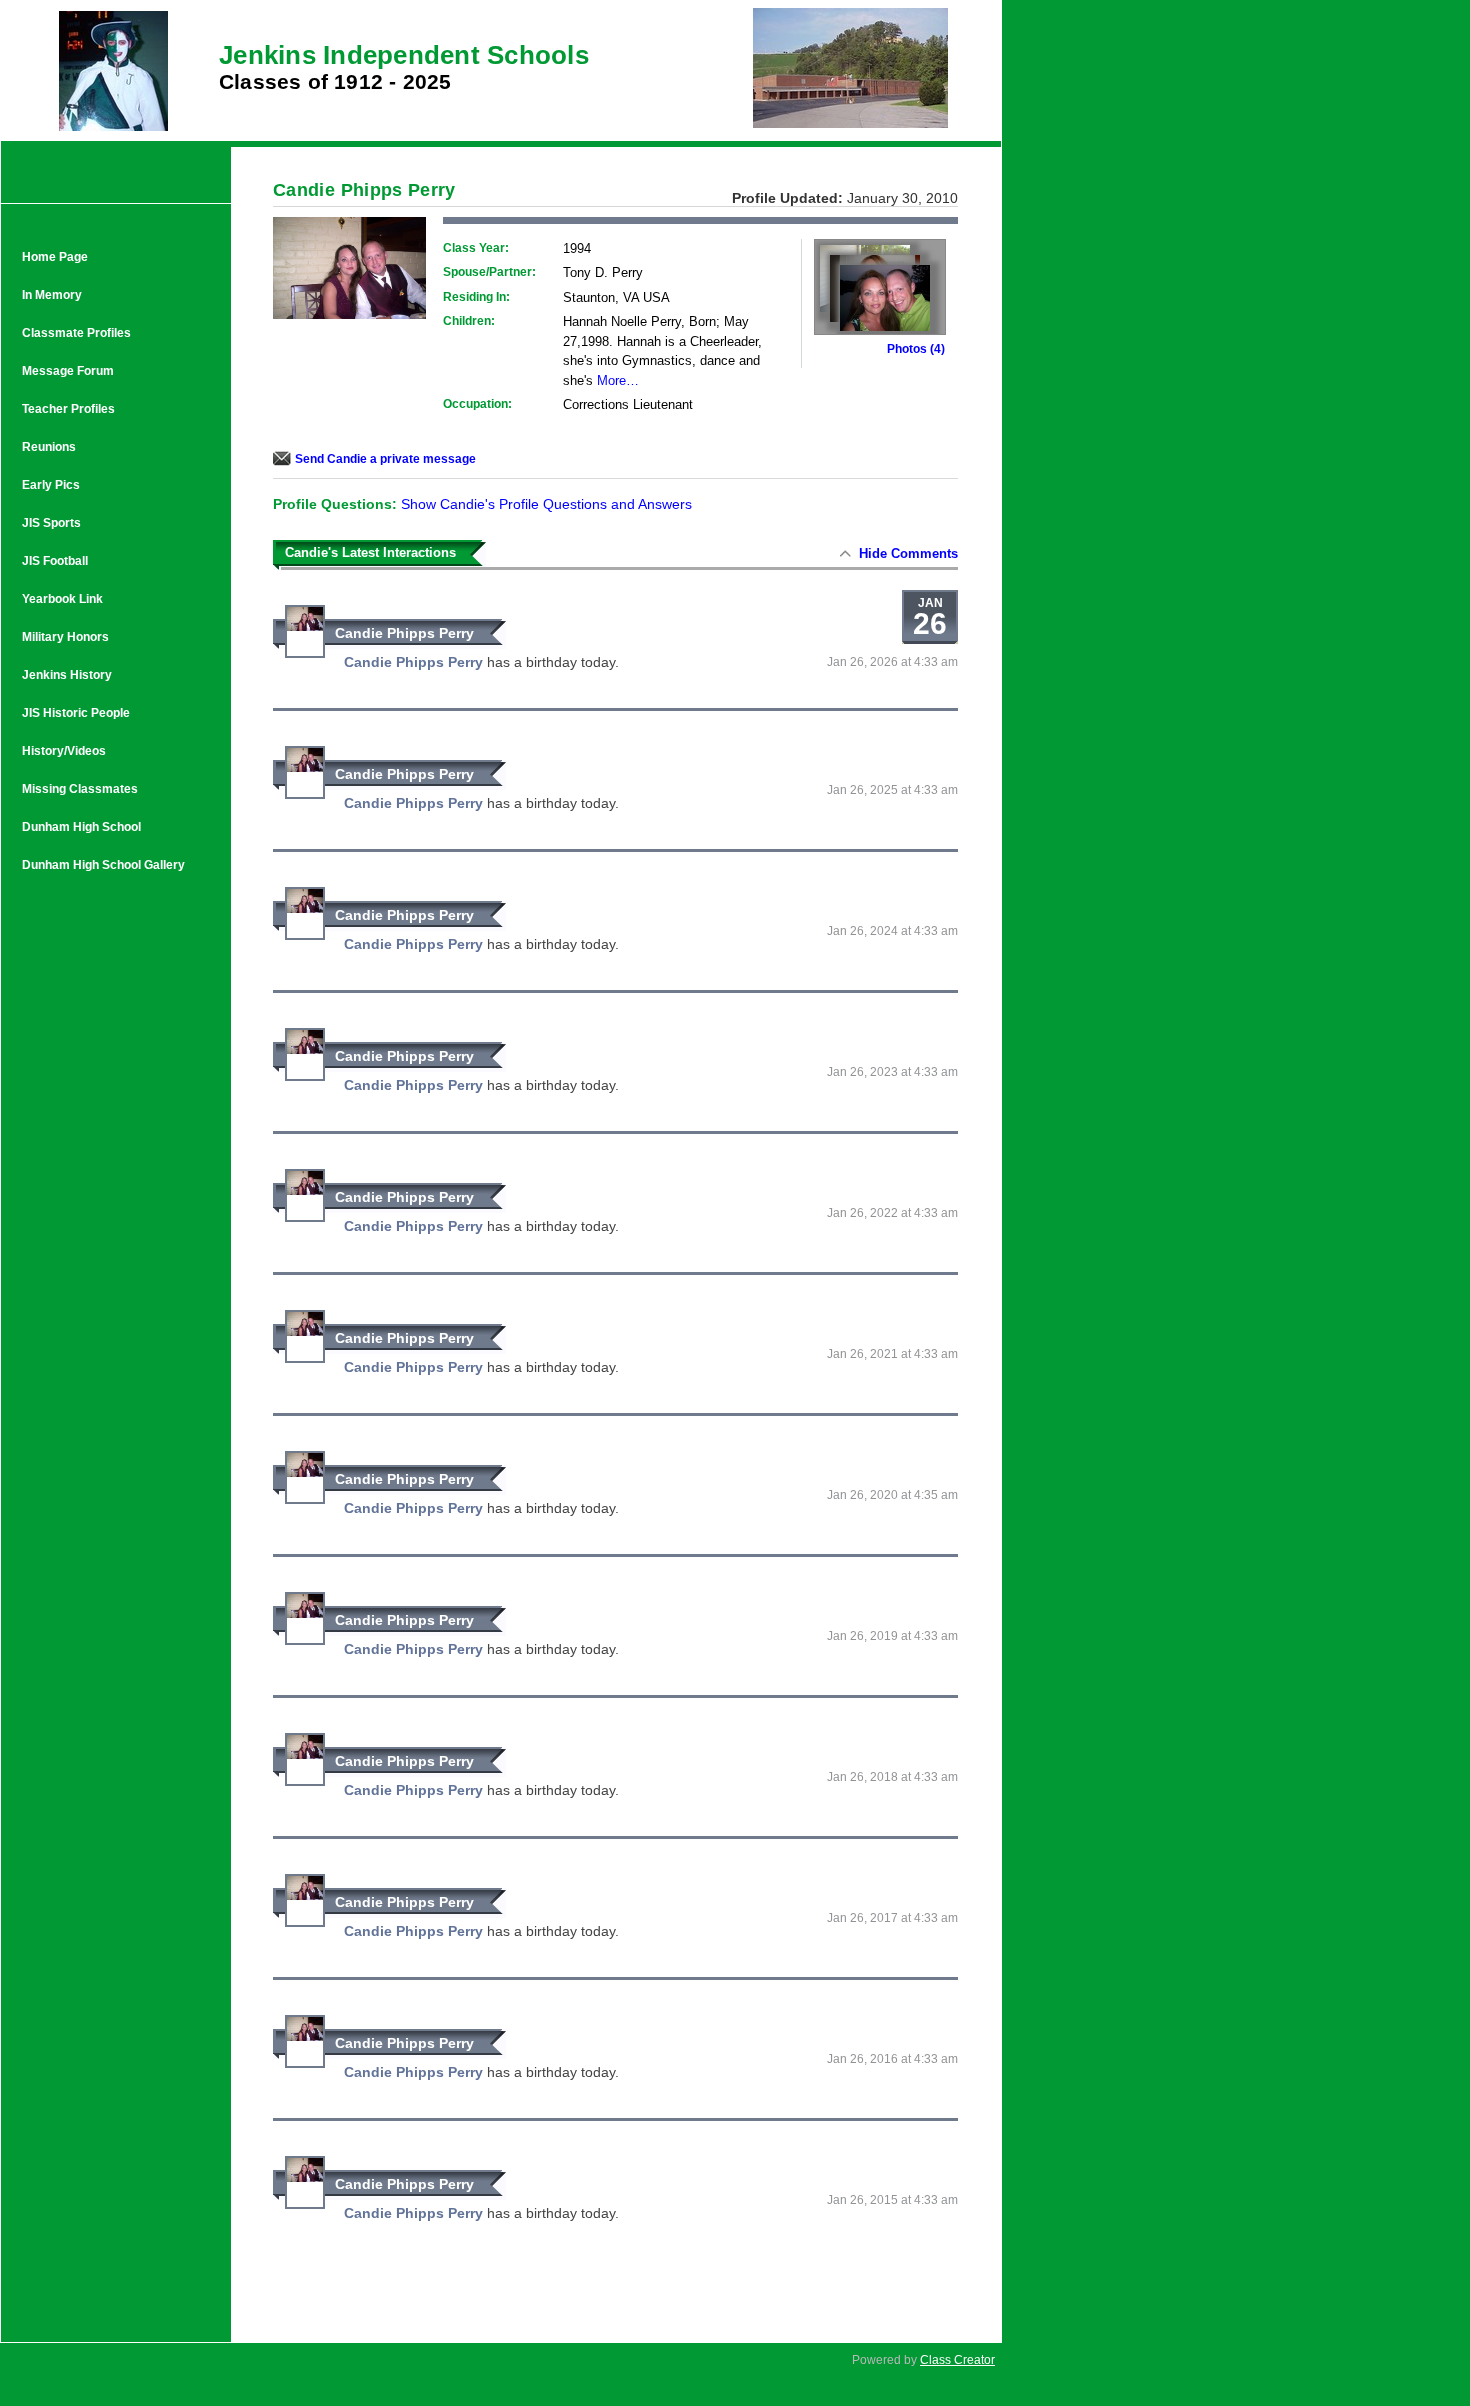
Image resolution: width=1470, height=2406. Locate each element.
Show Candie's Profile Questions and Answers (546, 504)
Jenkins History (67, 675)
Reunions (49, 447)
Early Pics (51, 485)
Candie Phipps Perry (404, 633)
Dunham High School (81, 827)
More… (618, 380)
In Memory (52, 295)
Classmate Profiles (76, 333)
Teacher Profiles (68, 409)
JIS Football (55, 561)
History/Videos (64, 751)
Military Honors (65, 637)
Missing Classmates (80, 789)
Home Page (55, 257)
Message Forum (68, 371)
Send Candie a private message (385, 459)
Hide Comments (908, 553)
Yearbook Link (62, 599)
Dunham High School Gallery (103, 865)
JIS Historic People (76, 713)
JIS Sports (51, 523)
